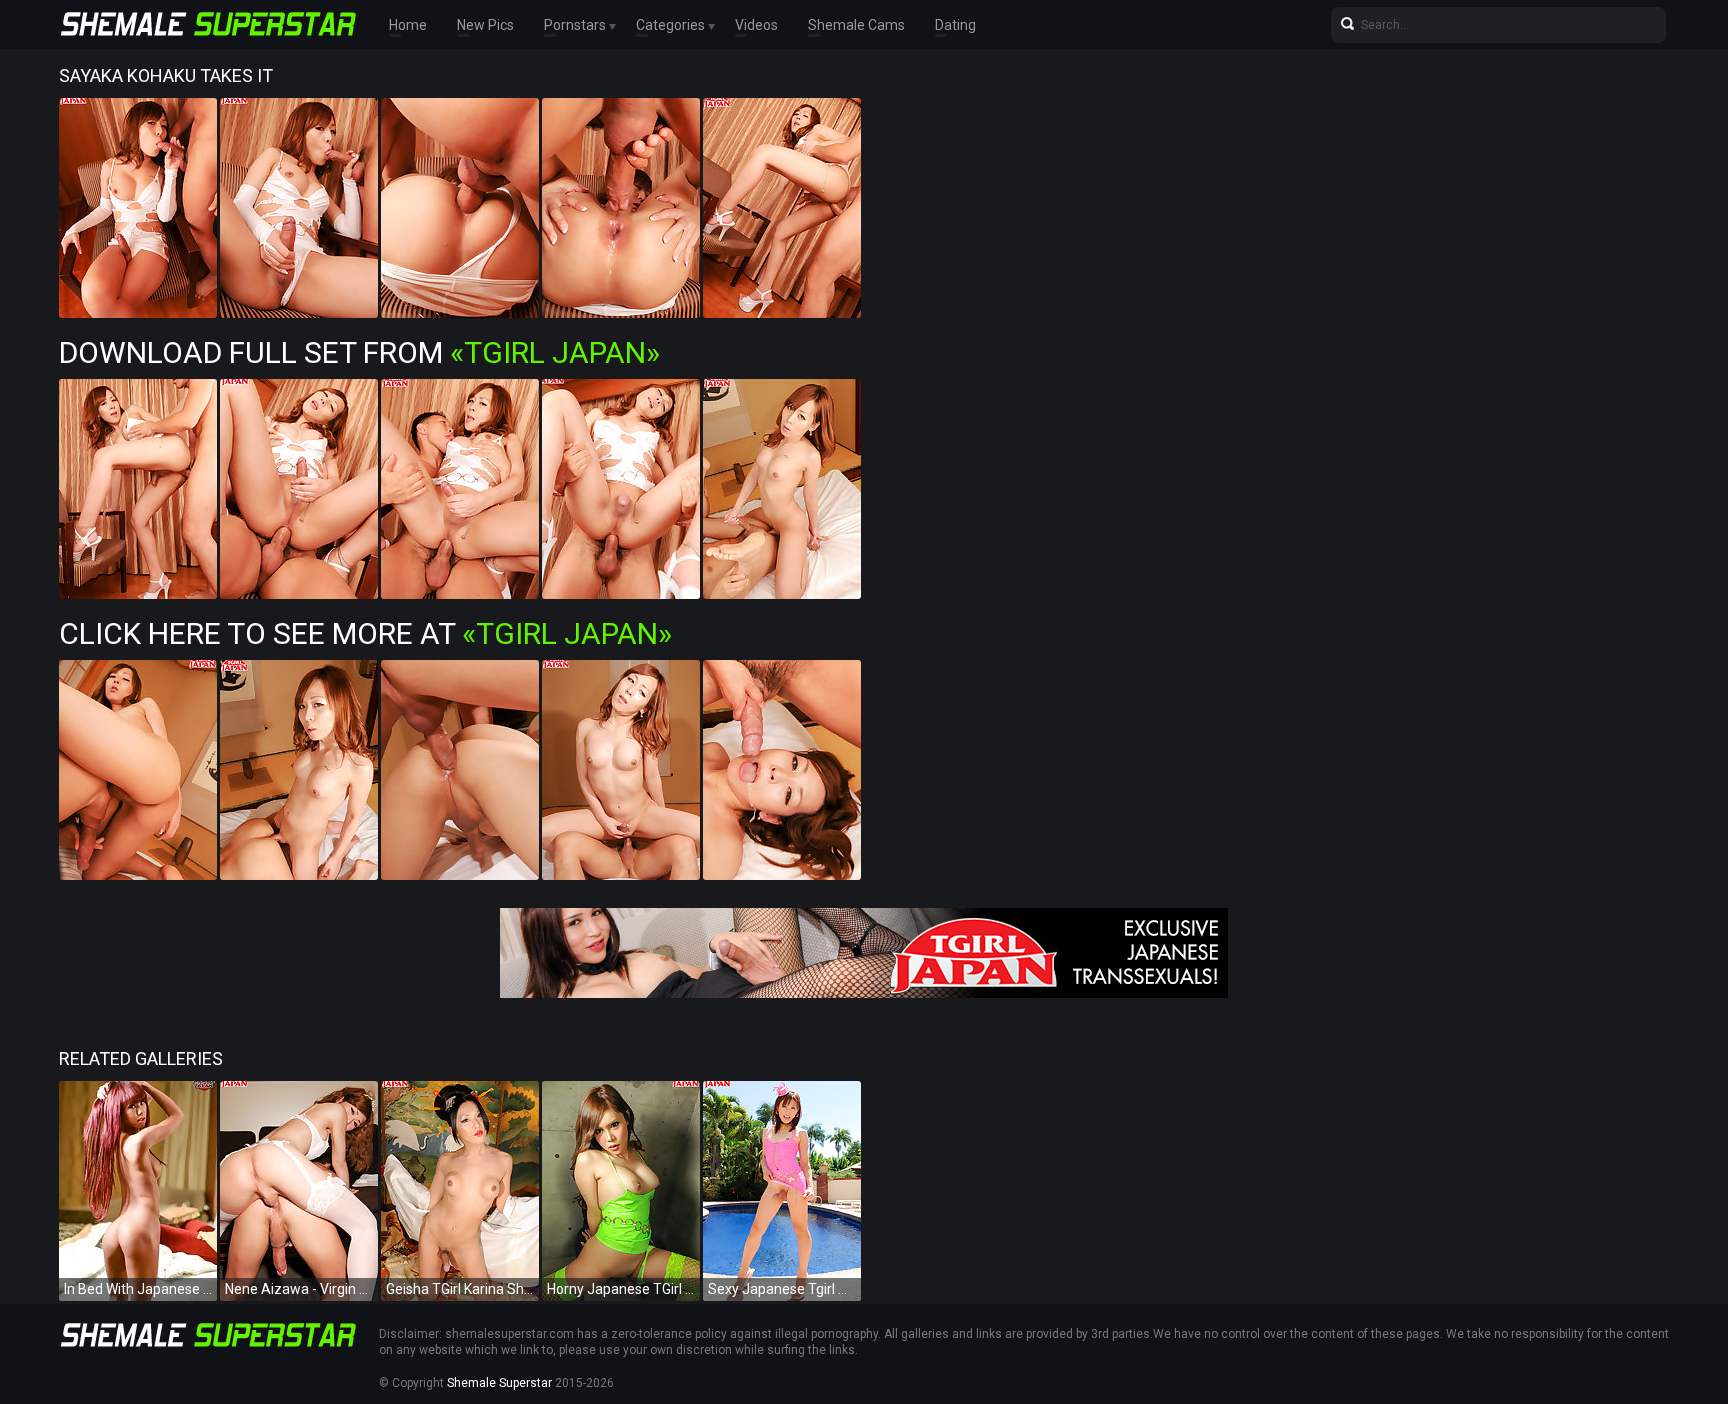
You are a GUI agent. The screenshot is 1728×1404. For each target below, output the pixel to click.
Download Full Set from (359, 352)
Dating (955, 25)
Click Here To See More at (365, 633)
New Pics (485, 25)
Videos (756, 25)
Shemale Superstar (499, 1383)
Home (408, 25)
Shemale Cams (856, 25)
